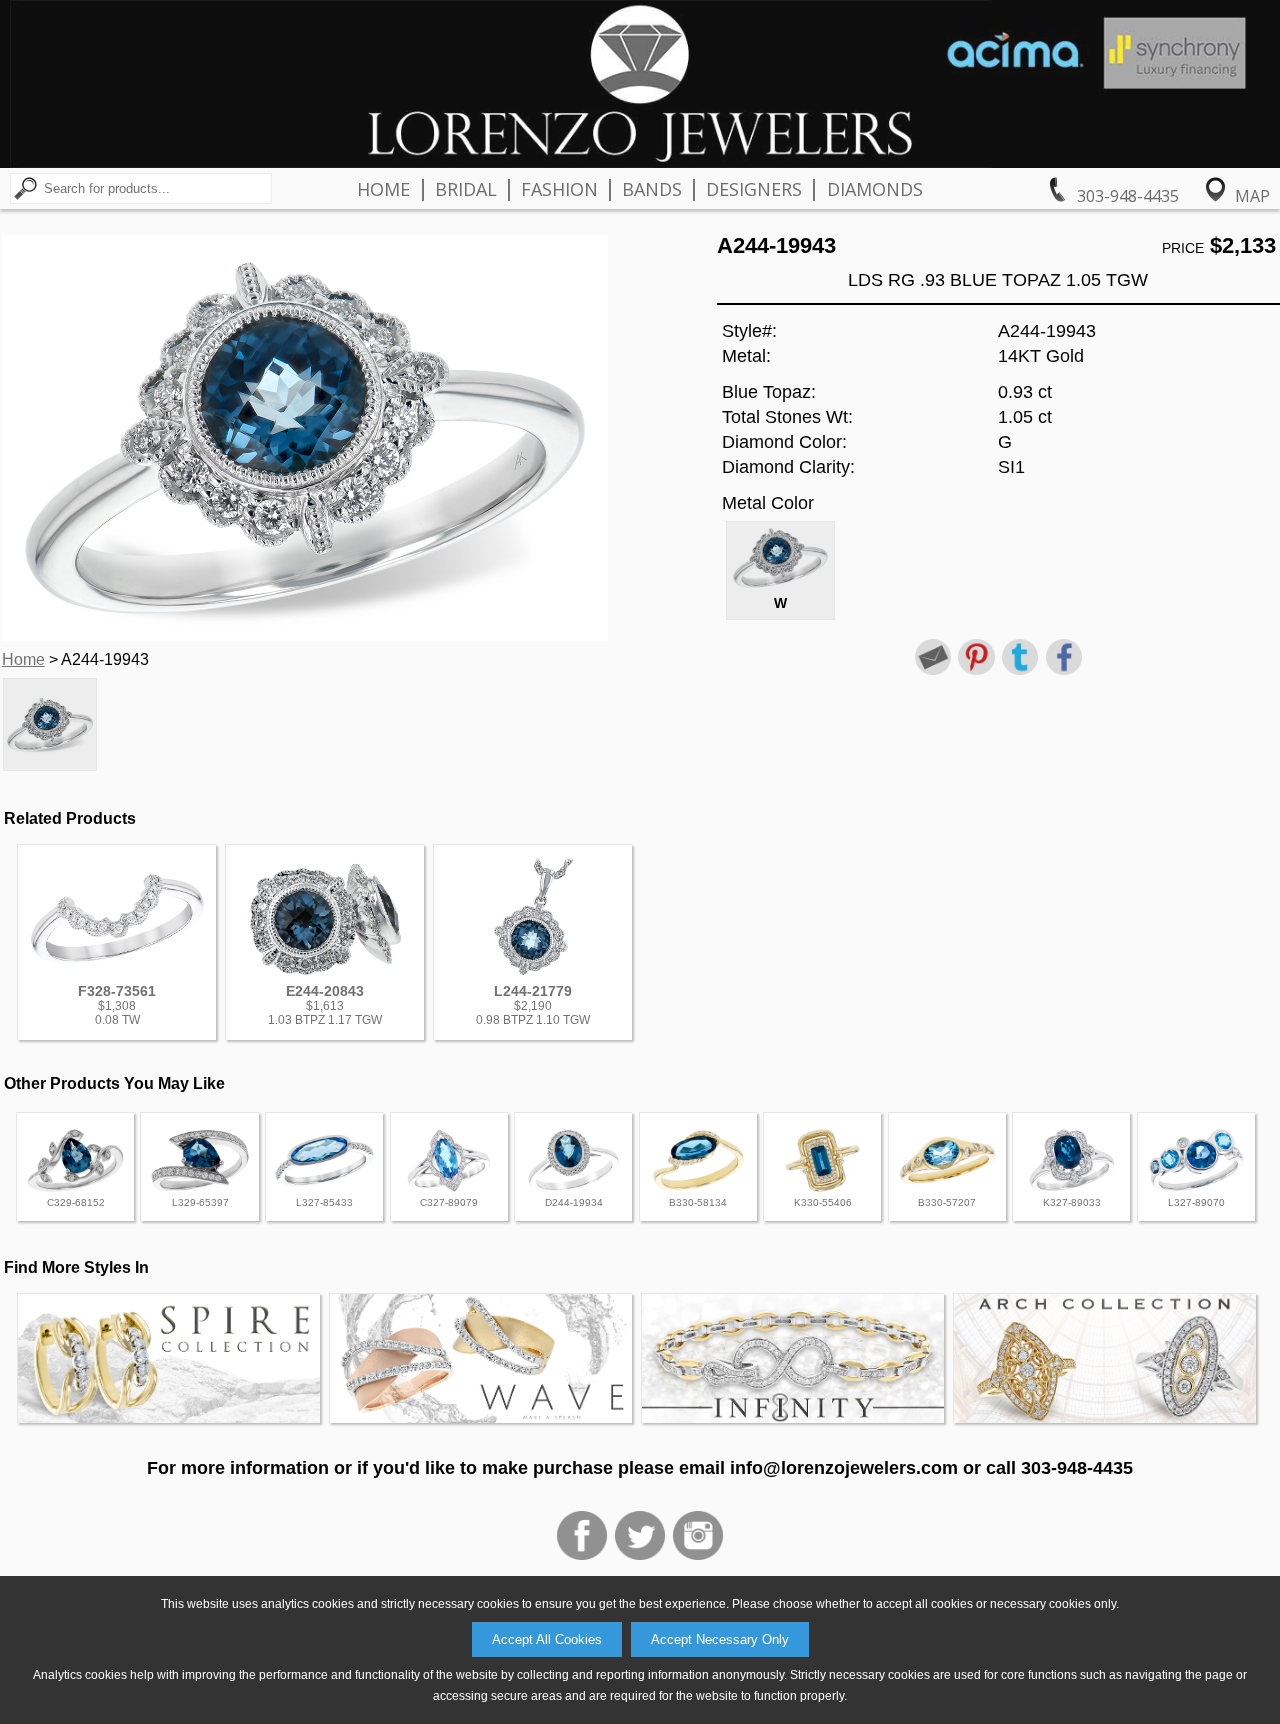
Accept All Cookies (547, 1639)
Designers (754, 189)
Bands (652, 189)
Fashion (559, 189)
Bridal (466, 189)
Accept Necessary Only (720, 1639)
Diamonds (875, 189)
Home (383, 189)
